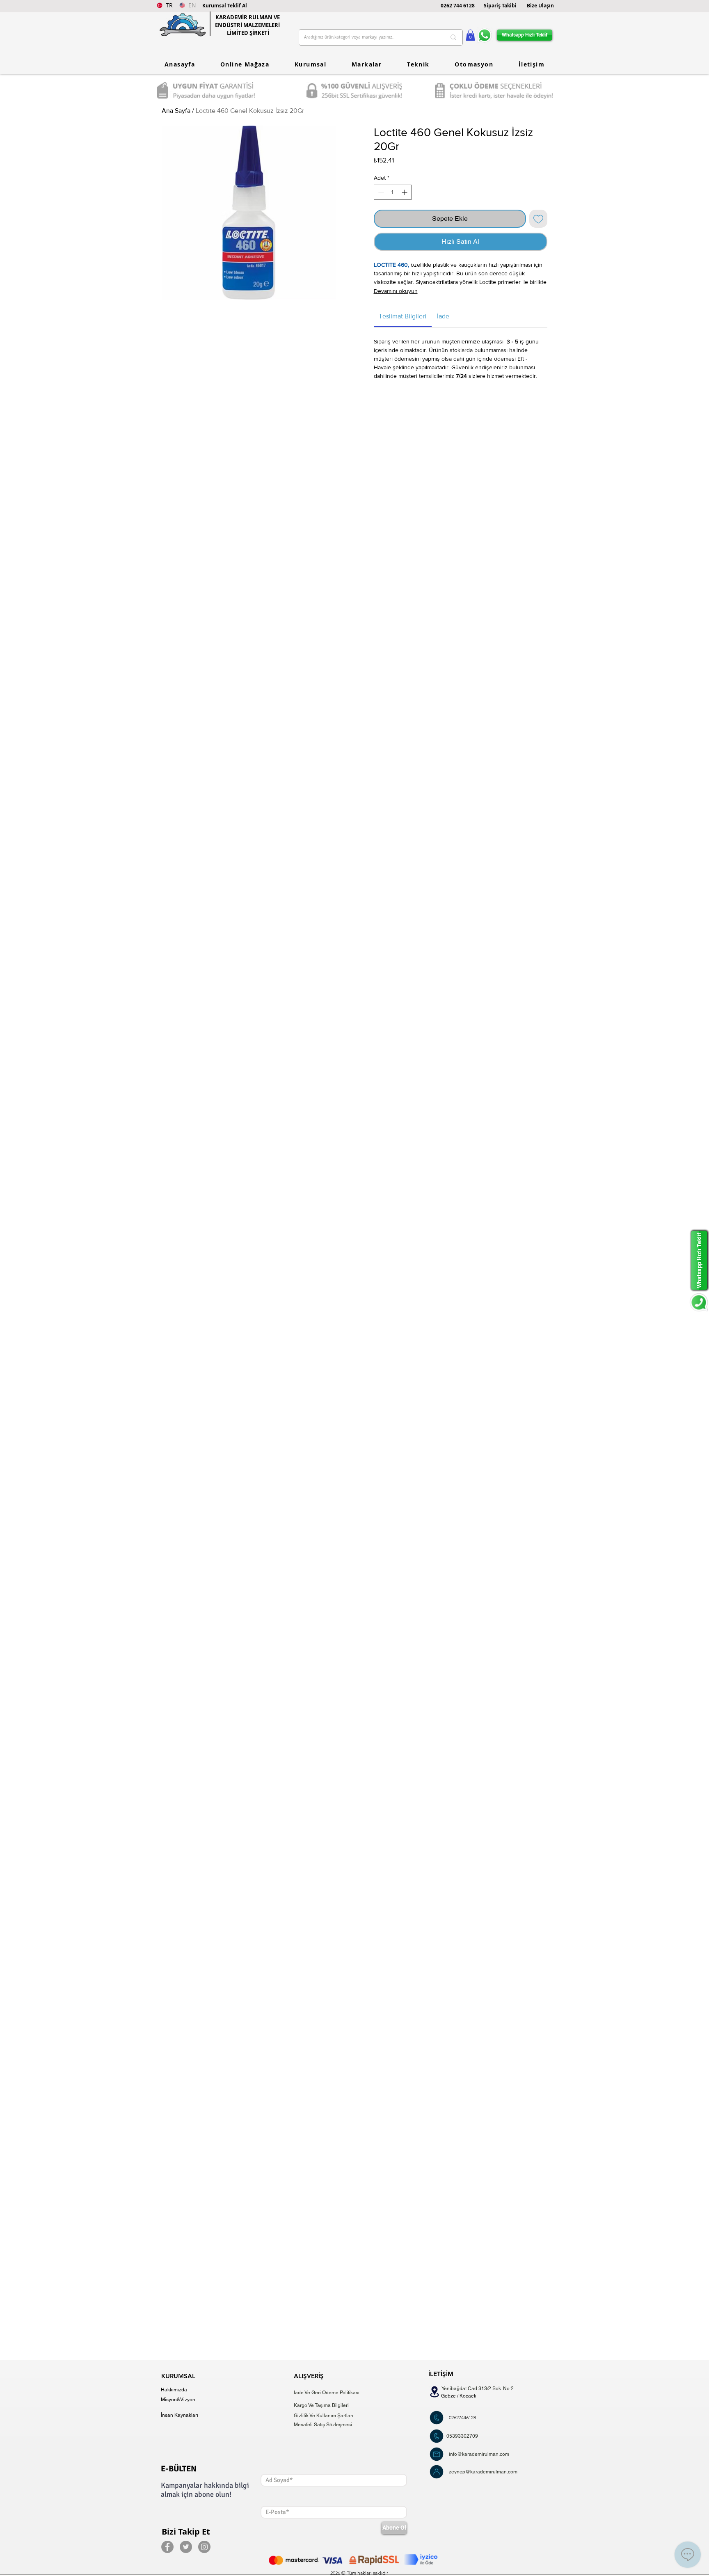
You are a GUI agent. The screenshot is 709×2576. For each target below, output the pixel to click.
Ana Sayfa (176, 111)
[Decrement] (380, 192)
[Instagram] (204, 2547)
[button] (225, 6)
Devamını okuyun (396, 291)
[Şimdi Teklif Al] (437, 2418)
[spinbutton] (393, 192)
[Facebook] (167, 2547)
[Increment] (405, 192)
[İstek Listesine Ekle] (538, 219)
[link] (403, 316)
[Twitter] (186, 2547)
